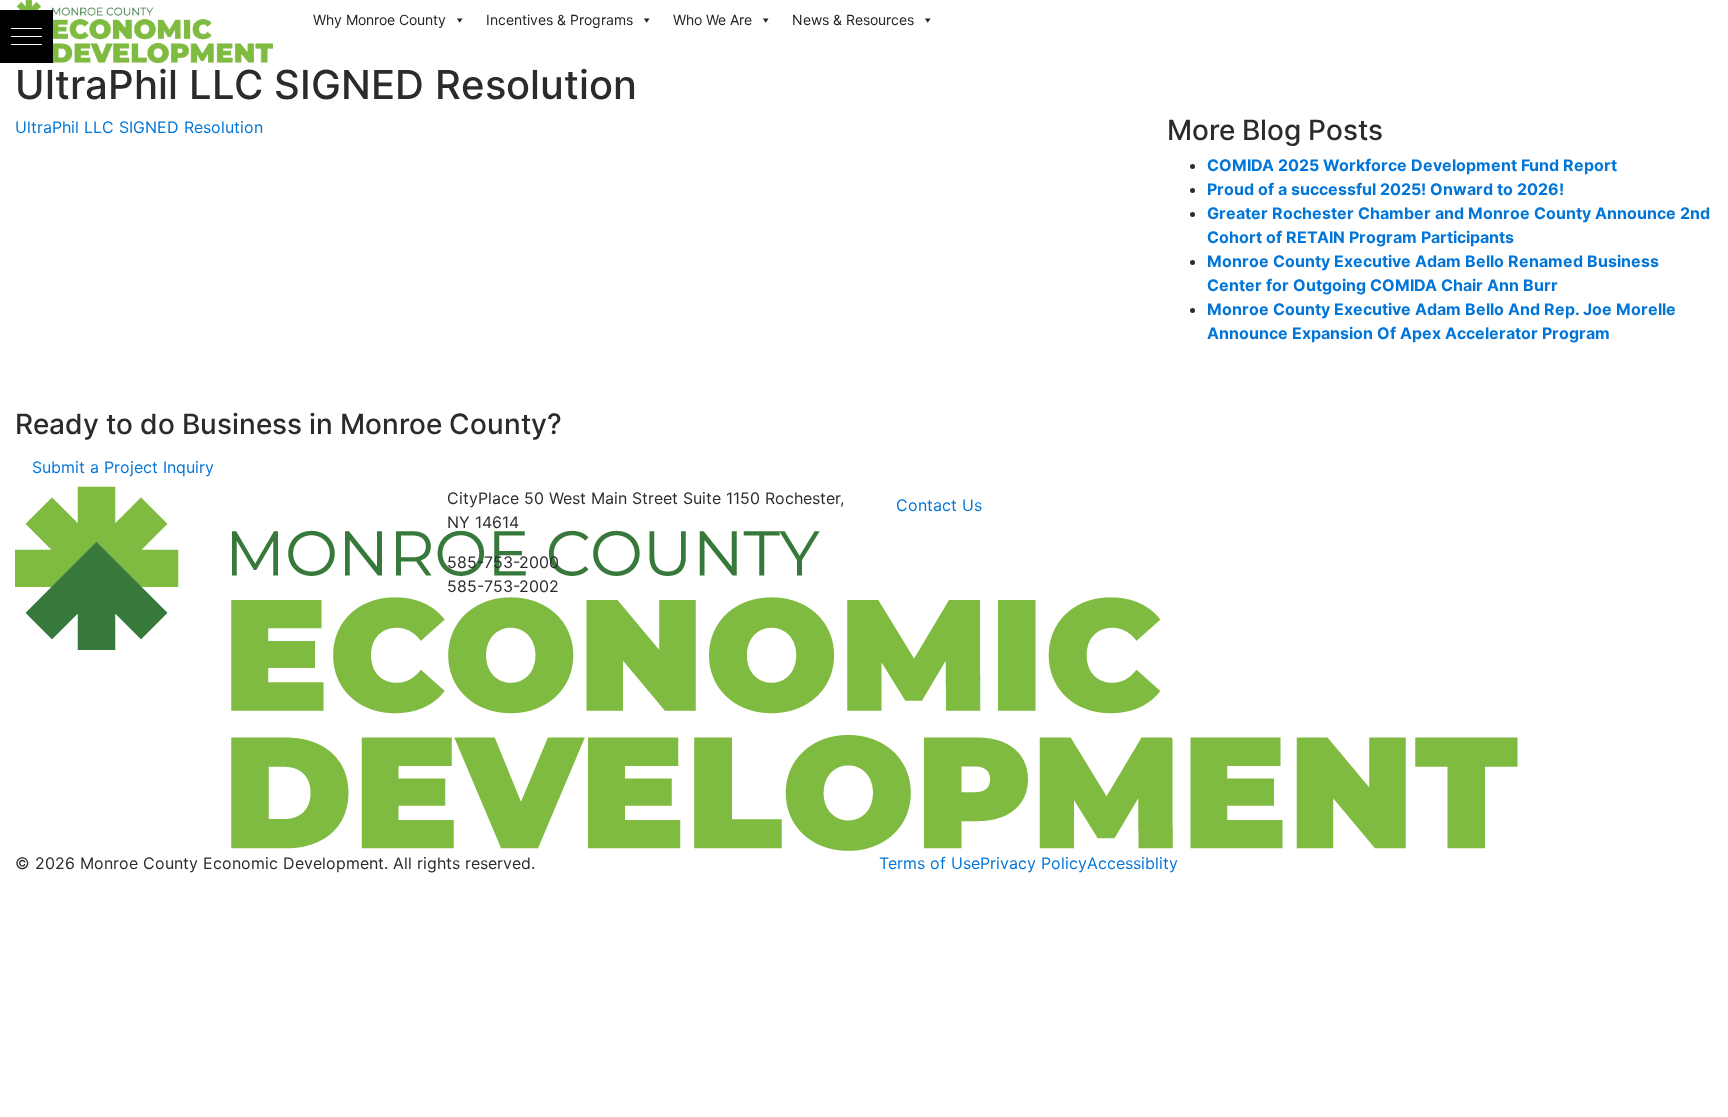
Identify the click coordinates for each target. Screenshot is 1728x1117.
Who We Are (712, 19)
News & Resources (853, 19)
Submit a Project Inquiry (123, 467)
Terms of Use (929, 863)
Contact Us (939, 505)
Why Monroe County (379, 19)
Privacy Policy (1033, 863)
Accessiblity (1132, 863)
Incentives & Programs (559, 19)
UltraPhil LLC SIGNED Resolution (139, 127)
